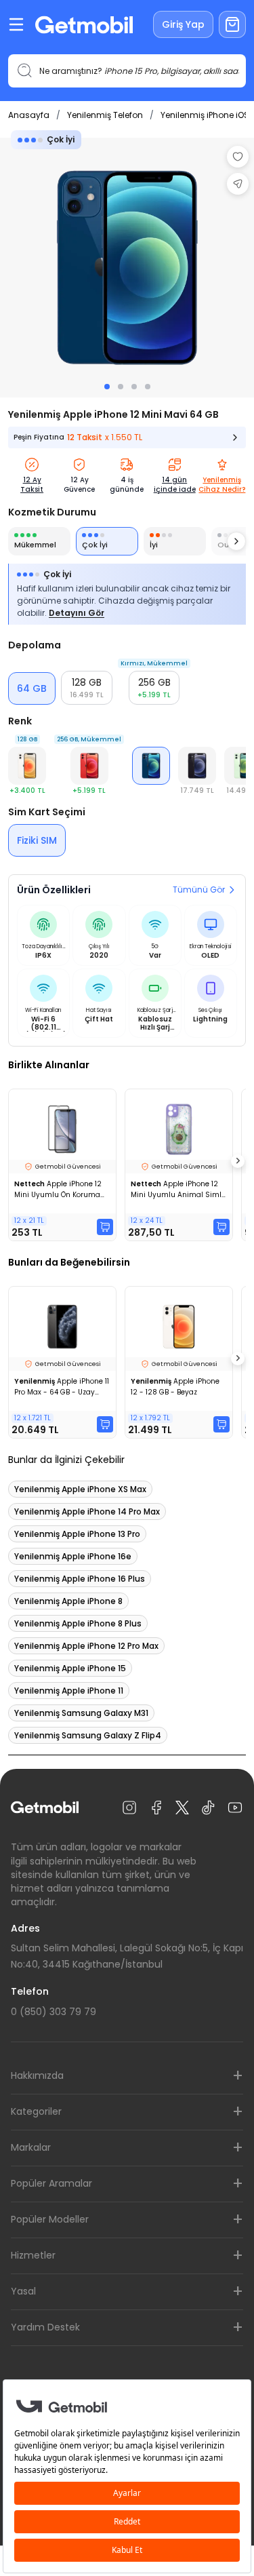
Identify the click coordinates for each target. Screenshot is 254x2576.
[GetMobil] (84, 25)
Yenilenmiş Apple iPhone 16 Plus (80, 1579)
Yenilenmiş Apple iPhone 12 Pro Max (86, 1646)
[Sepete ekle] (105, 1227)
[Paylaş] (238, 184)
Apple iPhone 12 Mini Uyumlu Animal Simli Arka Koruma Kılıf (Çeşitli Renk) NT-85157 (177, 1190)
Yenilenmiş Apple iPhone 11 (69, 1691)
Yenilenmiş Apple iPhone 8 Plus (78, 1623)
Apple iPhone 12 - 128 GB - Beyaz (175, 1387)
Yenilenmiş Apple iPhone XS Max (80, 1489)
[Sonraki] (238, 1161)
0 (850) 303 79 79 (54, 2012)
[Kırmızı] (89, 766)
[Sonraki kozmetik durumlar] (236, 541)
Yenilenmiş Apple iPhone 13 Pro (77, 1534)
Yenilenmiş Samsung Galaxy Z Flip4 (88, 1735)
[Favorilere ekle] (238, 157)
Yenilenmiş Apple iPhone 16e (73, 1556)
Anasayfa (29, 115)
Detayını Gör (77, 613)
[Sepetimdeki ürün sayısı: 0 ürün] (232, 24)
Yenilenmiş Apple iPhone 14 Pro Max (87, 1511)
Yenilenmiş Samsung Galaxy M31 (81, 1713)
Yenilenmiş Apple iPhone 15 (70, 1668)
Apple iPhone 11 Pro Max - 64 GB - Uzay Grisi (62, 1387)
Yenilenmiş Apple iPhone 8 (68, 1601)
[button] (87, 688)
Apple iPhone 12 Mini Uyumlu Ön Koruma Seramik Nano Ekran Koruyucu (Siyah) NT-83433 (58, 1190)
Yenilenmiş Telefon (105, 115)
